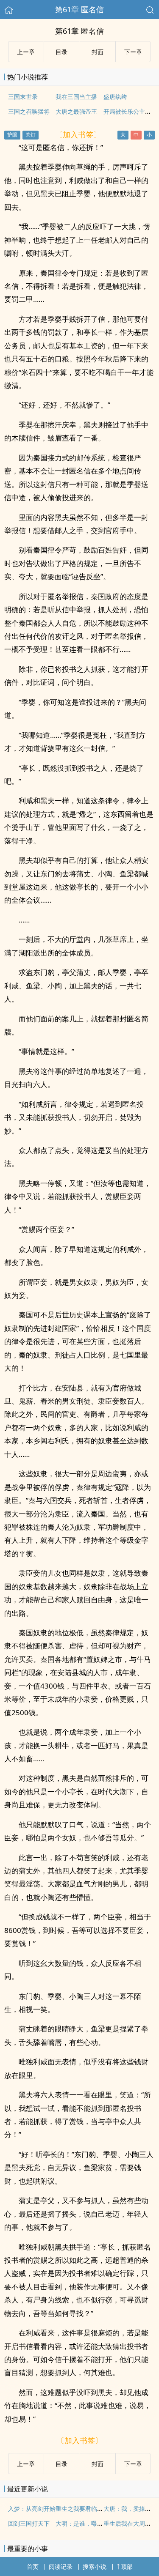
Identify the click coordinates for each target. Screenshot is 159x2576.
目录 (61, 52)
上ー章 (26, 52)
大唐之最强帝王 (76, 111)
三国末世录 (23, 97)
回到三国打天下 (29, 2523)
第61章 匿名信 (79, 9)
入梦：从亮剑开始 (32, 2509)
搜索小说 (95, 2566)
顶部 (127, 2566)
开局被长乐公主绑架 (130, 111)
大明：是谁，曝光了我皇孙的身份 (100, 2523)
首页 (33, 2566)
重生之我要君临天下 (82, 2509)
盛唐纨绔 (115, 97)
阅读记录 (61, 2566)
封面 (98, 52)
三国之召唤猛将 (29, 111)
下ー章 (133, 52)
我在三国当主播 (76, 97)
